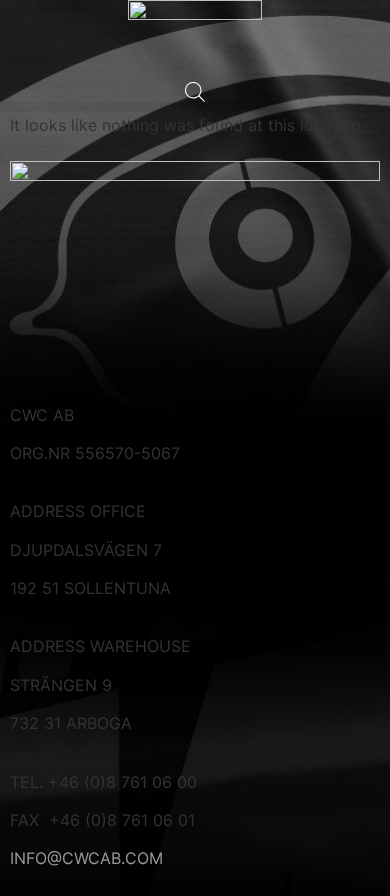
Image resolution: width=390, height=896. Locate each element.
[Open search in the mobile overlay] (195, 91)
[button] (195, 106)
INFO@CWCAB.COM (86, 858)
